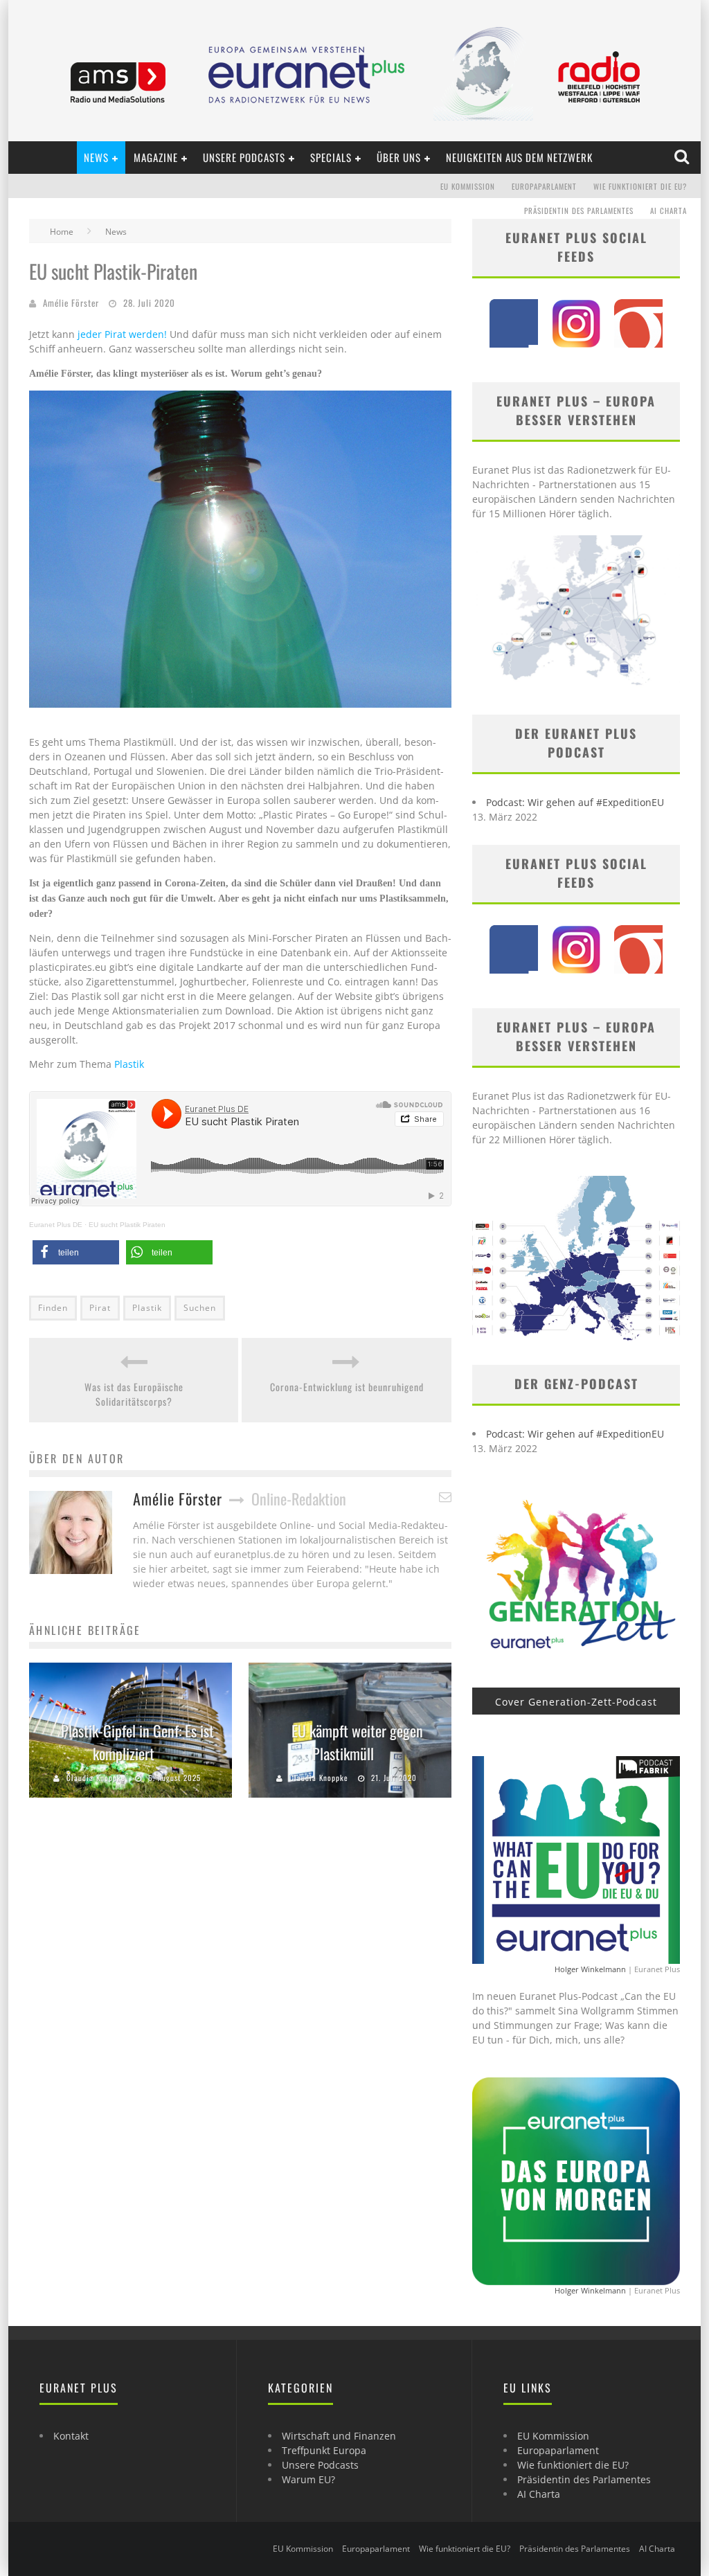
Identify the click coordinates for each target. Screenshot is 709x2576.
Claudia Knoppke (96, 1778)
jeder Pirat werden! (121, 334)
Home (62, 232)
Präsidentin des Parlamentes (579, 211)
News (96, 157)
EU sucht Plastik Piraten (127, 1225)
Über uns (399, 157)
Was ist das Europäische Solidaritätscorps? (134, 1394)
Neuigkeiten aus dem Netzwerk (519, 157)
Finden (53, 1308)
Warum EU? (308, 2479)
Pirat (100, 1308)
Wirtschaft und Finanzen (339, 2436)
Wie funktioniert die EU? (640, 186)
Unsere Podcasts (244, 157)
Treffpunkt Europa (324, 2450)
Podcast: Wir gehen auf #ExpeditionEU (575, 802)
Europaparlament (544, 186)
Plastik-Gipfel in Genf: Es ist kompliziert (137, 1742)
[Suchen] (683, 157)
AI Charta (668, 211)
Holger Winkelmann (590, 1969)
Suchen (200, 1308)
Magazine (156, 157)
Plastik (129, 1064)
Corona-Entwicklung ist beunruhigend (347, 1387)
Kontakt (71, 2436)
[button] (76, 1252)
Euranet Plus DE (56, 1225)
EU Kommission (468, 186)
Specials (331, 157)
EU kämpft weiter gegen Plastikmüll (357, 1742)
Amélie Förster (71, 303)
